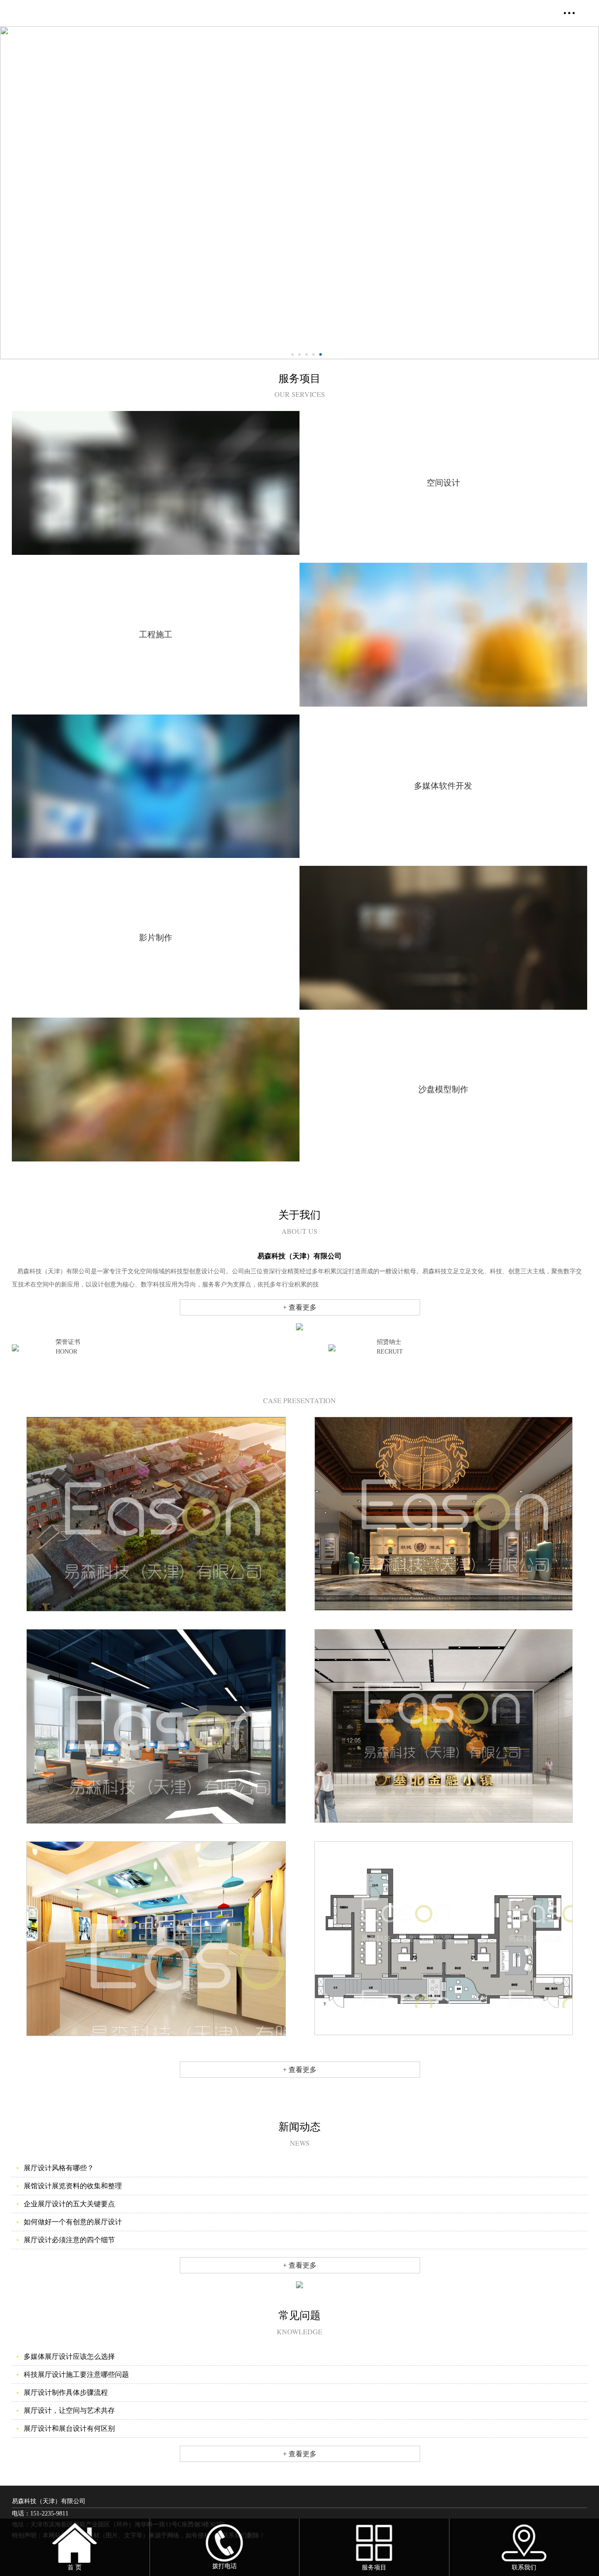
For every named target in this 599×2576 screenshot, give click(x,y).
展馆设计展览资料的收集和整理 (73, 2186)
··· (570, 13)
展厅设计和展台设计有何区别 (69, 2428)
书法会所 (444, 2044)
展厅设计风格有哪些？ (59, 2168)
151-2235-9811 (49, 2513)
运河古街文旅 (156, 1620)
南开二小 (156, 2045)
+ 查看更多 (300, 1307)
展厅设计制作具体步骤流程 (66, 2392)
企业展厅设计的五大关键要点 (69, 2204)
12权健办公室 (444, 1619)
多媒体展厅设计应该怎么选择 (69, 2356)
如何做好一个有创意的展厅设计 (73, 2222)
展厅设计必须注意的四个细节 (69, 2240)
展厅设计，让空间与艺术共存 (69, 2410)
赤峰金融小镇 (444, 1831)
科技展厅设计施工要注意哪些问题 (76, 2374)
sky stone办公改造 (156, 1832)
